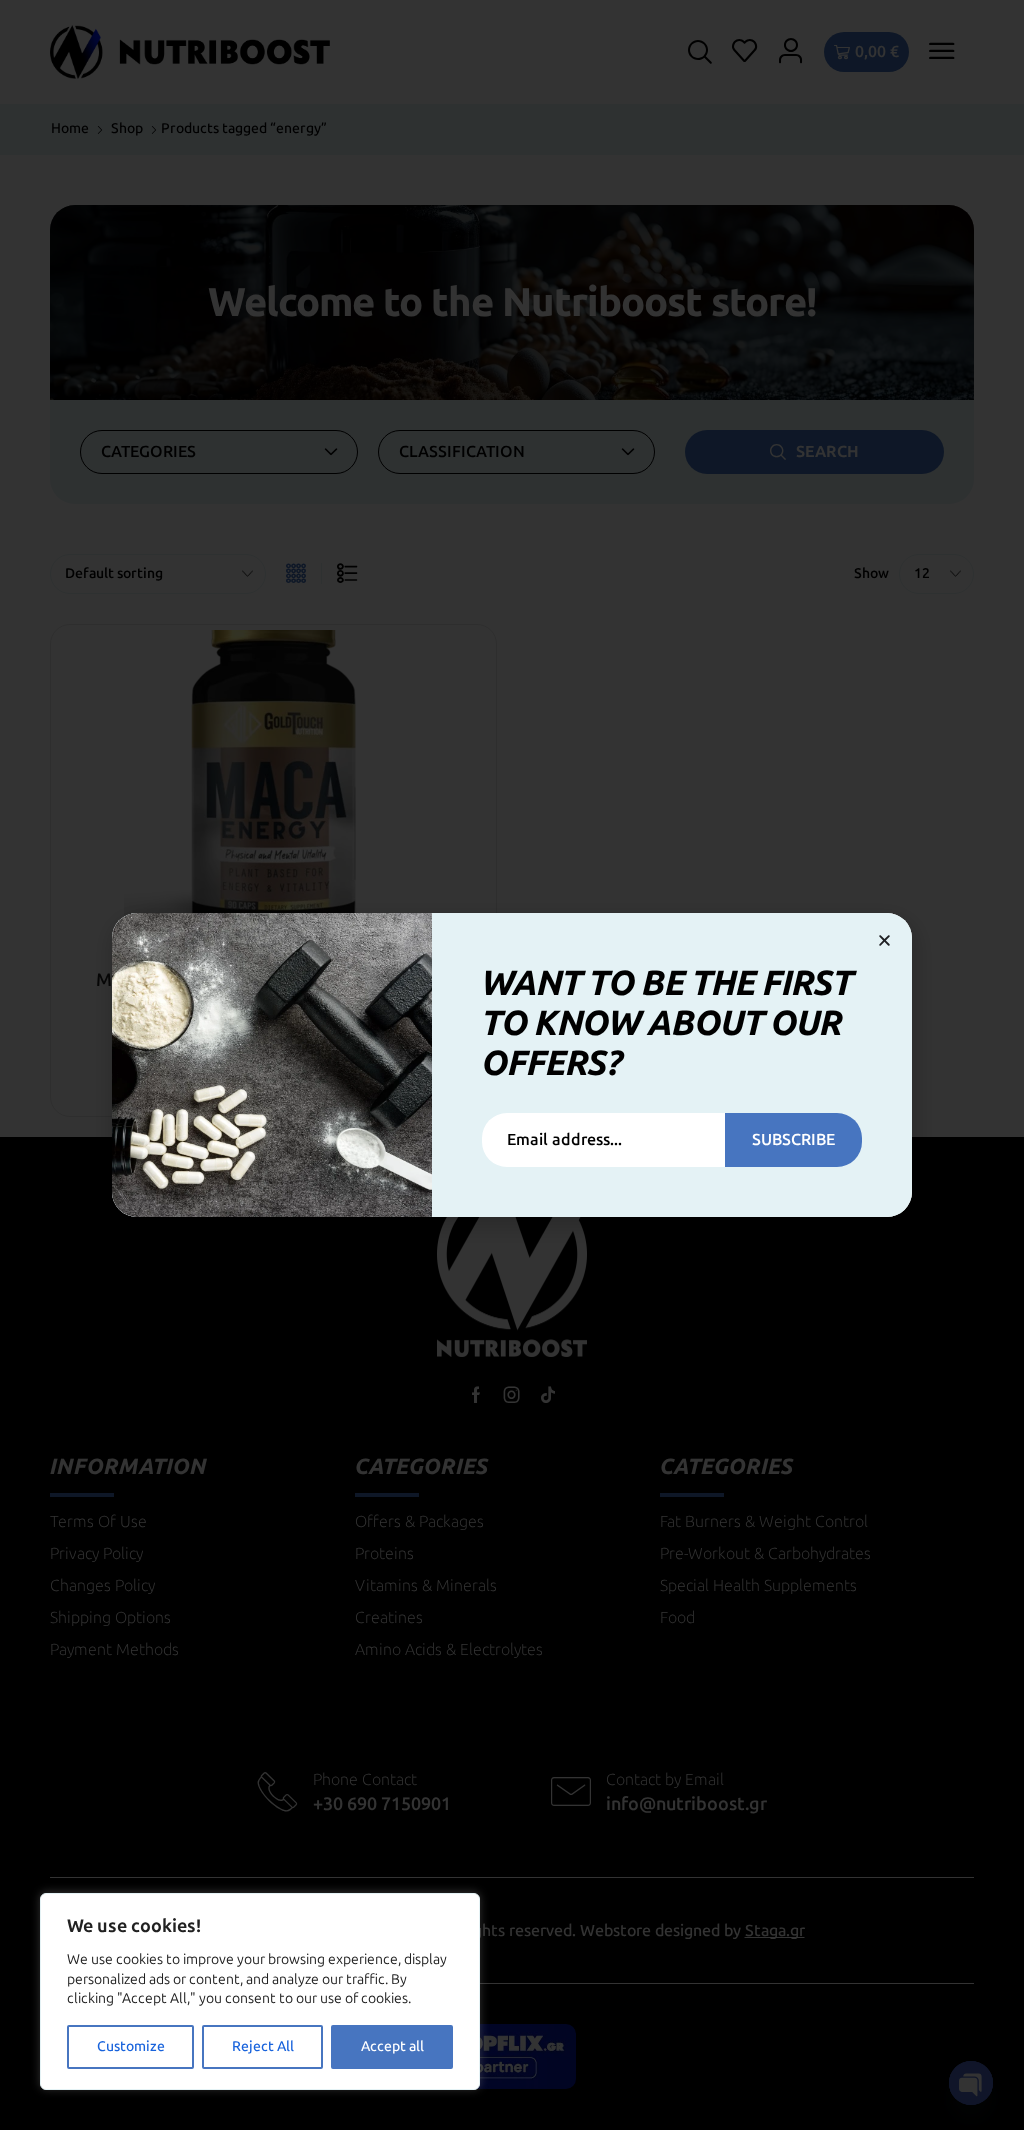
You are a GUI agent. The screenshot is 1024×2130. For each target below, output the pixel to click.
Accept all (392, 2046)
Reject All (263, 2046)
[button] (884, 940)
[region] (260, 1991)
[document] (512, 1065)
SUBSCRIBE (793, 1139)
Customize (131, 2046)
